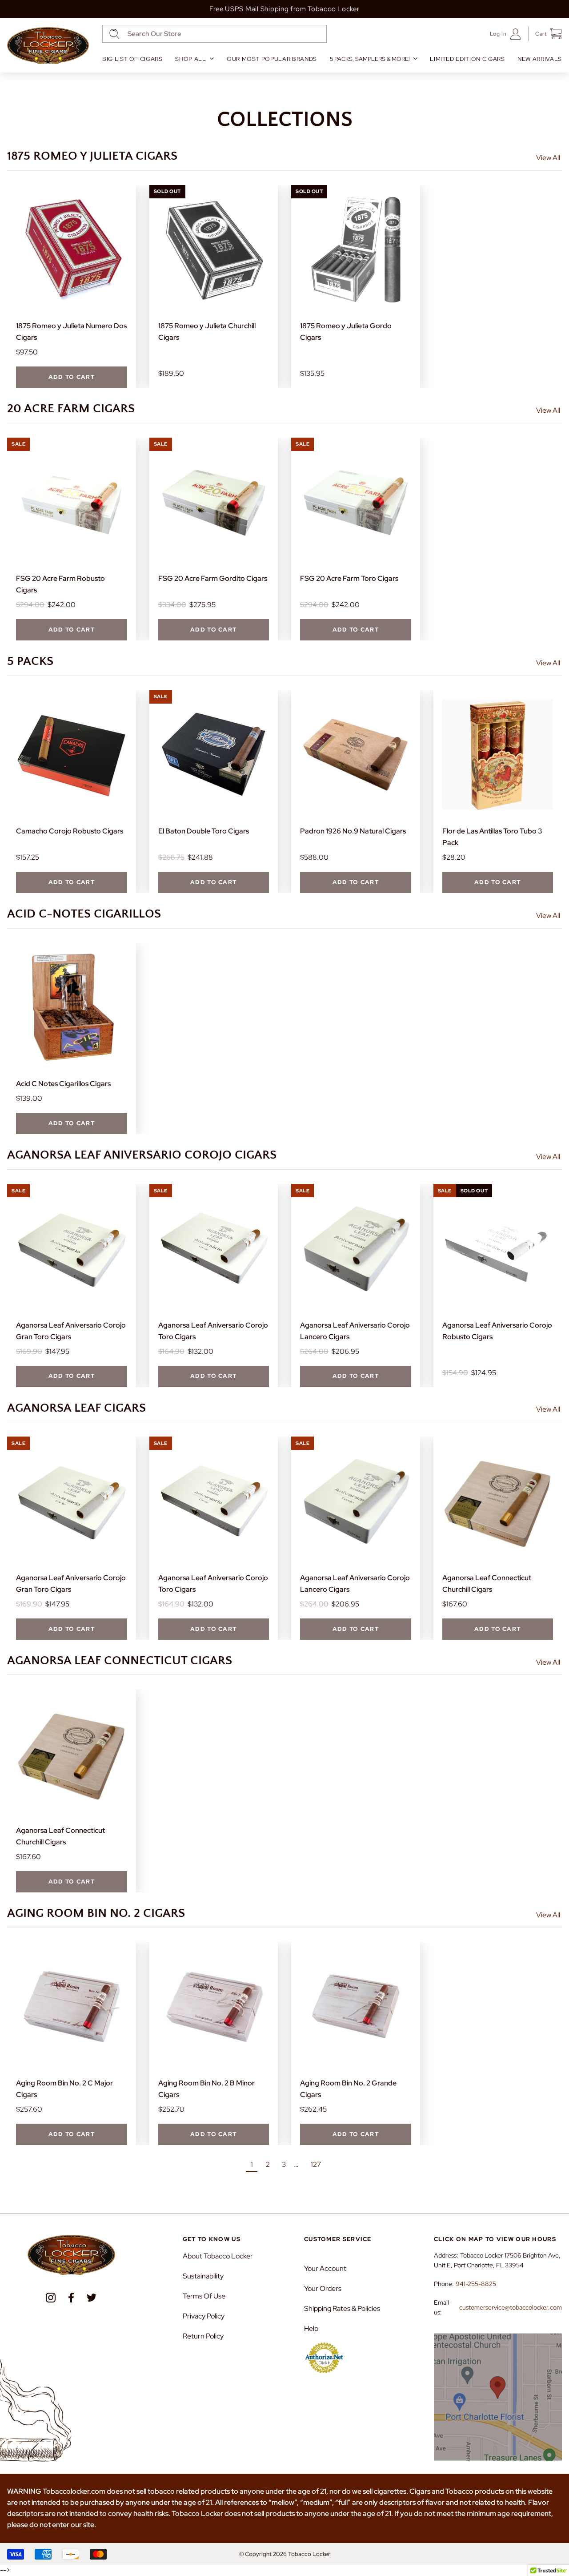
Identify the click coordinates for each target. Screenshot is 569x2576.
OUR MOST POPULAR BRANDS (272, 59)
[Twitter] (92, 2298)
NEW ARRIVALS (540, 59)
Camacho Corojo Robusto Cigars (70, 831)
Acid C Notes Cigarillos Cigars (63, 1084)
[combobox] (214, 34)
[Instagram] (51, 2298)
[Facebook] (71, 2298)
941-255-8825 (476, 2284)
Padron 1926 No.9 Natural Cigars (353, 831)
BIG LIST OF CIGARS (132, 59)
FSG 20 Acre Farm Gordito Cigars (213, 578)
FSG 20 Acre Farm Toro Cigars (349, 578)
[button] (545, 34)
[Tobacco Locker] (48, 46)
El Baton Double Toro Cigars (204, 831)
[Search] (114, 34)
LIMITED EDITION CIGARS (467, 59)
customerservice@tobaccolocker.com (511, 2307)
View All (548, 158)
